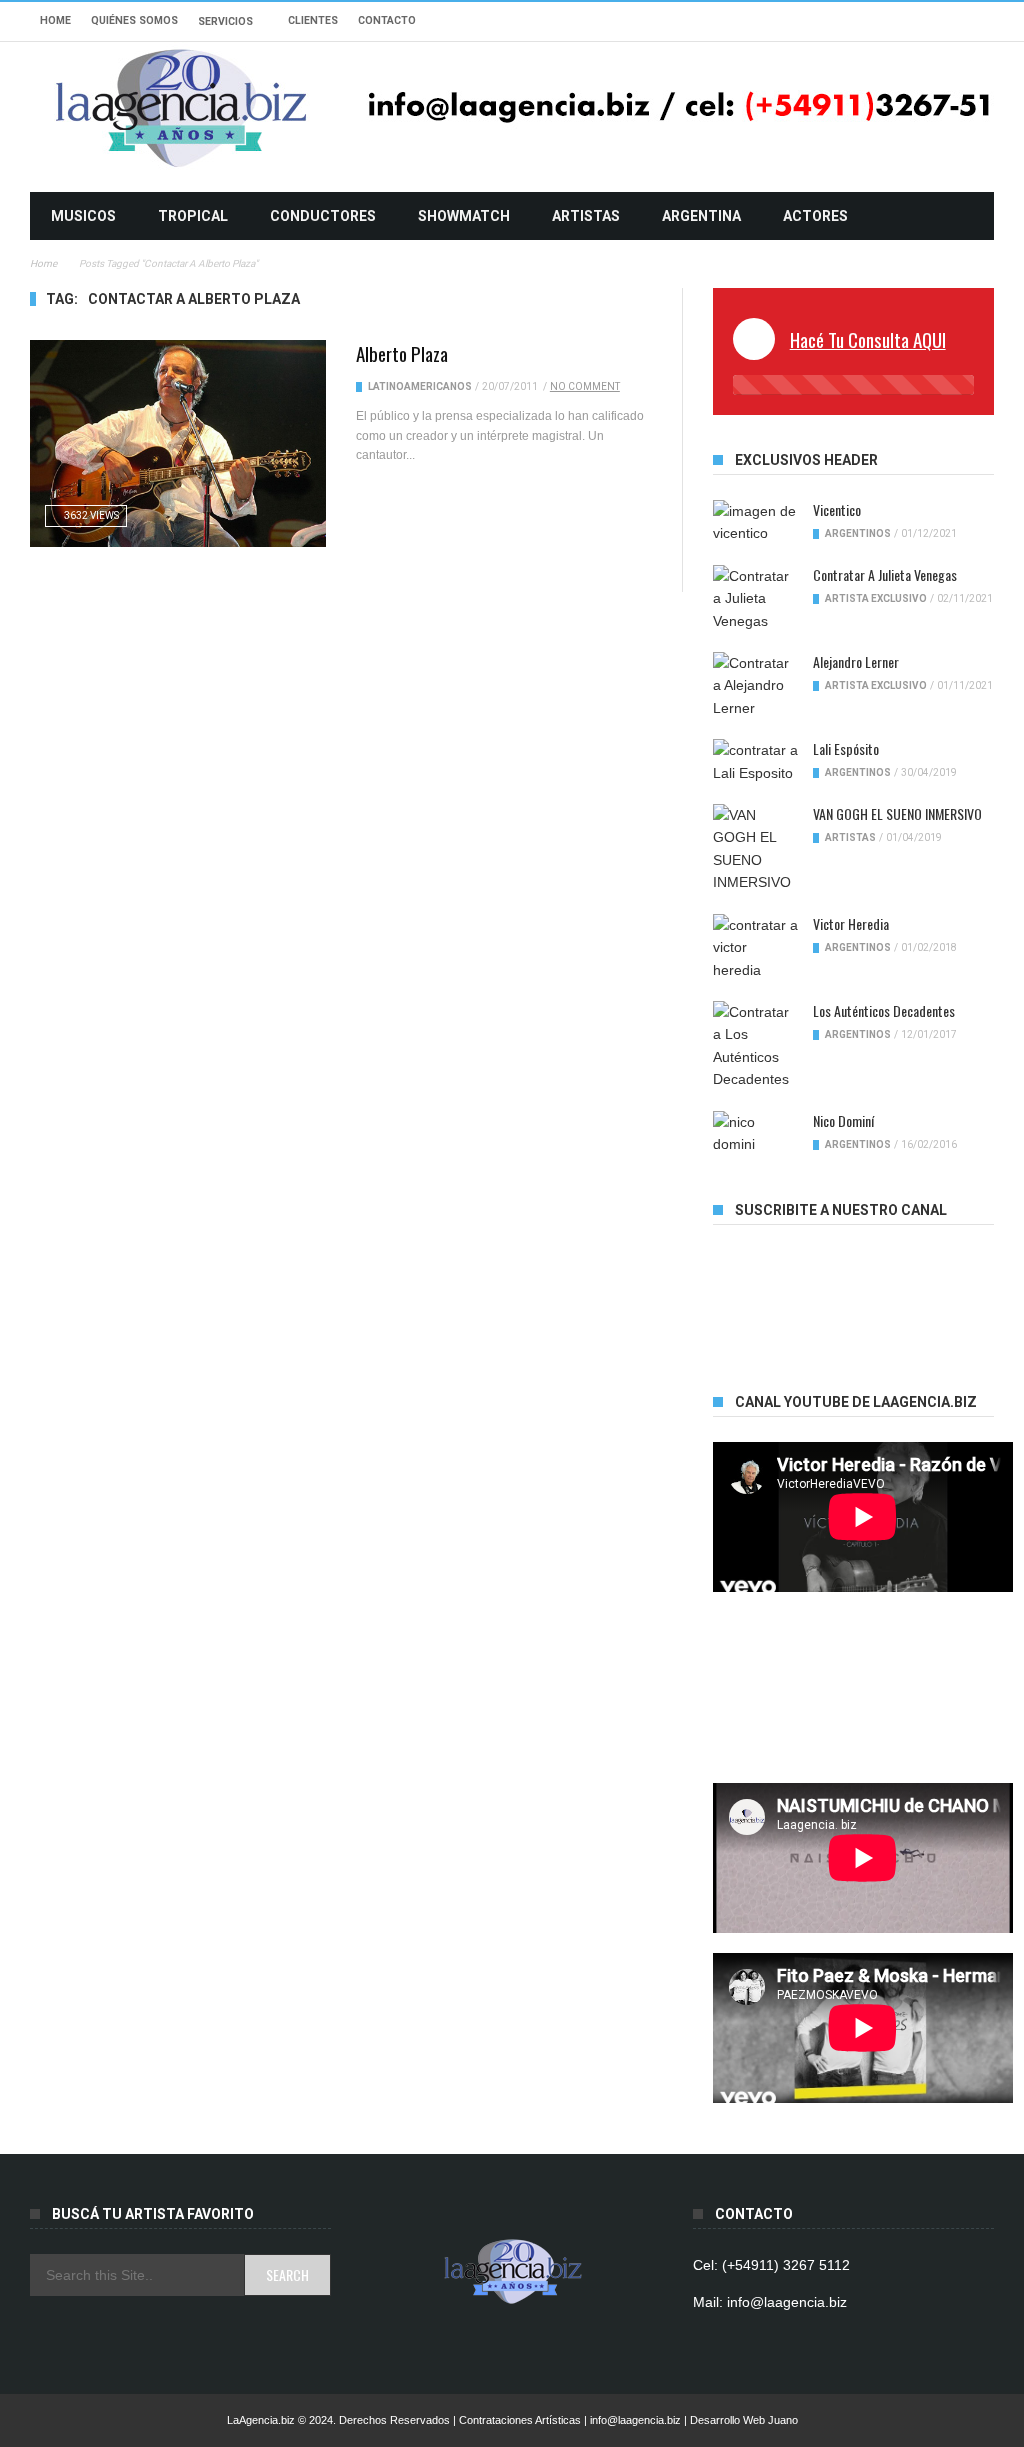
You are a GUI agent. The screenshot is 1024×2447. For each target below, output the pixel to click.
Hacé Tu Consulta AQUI (868, 339)
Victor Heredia (851, 923)
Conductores (323, 216)
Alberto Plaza (402, 353)
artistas (586, 216)
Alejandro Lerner (856, 661)
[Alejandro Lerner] (755, 685)
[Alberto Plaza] (178, 443)
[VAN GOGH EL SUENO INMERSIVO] (755, 849)
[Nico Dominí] (755, 1133)
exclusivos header (806, 460)
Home (55, 20)
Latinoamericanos (420, 386)
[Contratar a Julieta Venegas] (755, 598)
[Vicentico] (755, 522)
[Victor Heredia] (755, 947)
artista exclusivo (876, 598)
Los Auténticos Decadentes (884, 1010)
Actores (815, 216)
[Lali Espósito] (755, 761)
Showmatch (464, 216)
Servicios (225, 21)
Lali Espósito (846, 748)
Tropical (193, 216)
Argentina (701, 216)
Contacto (387, 20)
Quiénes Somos (134, 20)
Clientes (313, 20)
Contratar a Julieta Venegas (885, 574)
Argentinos (858, 533)
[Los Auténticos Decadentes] (755, 1046)
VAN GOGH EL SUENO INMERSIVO (897, 813)
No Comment (585, 386)
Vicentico (837, 509)
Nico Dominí (843, 1120)
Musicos (83, 216)
